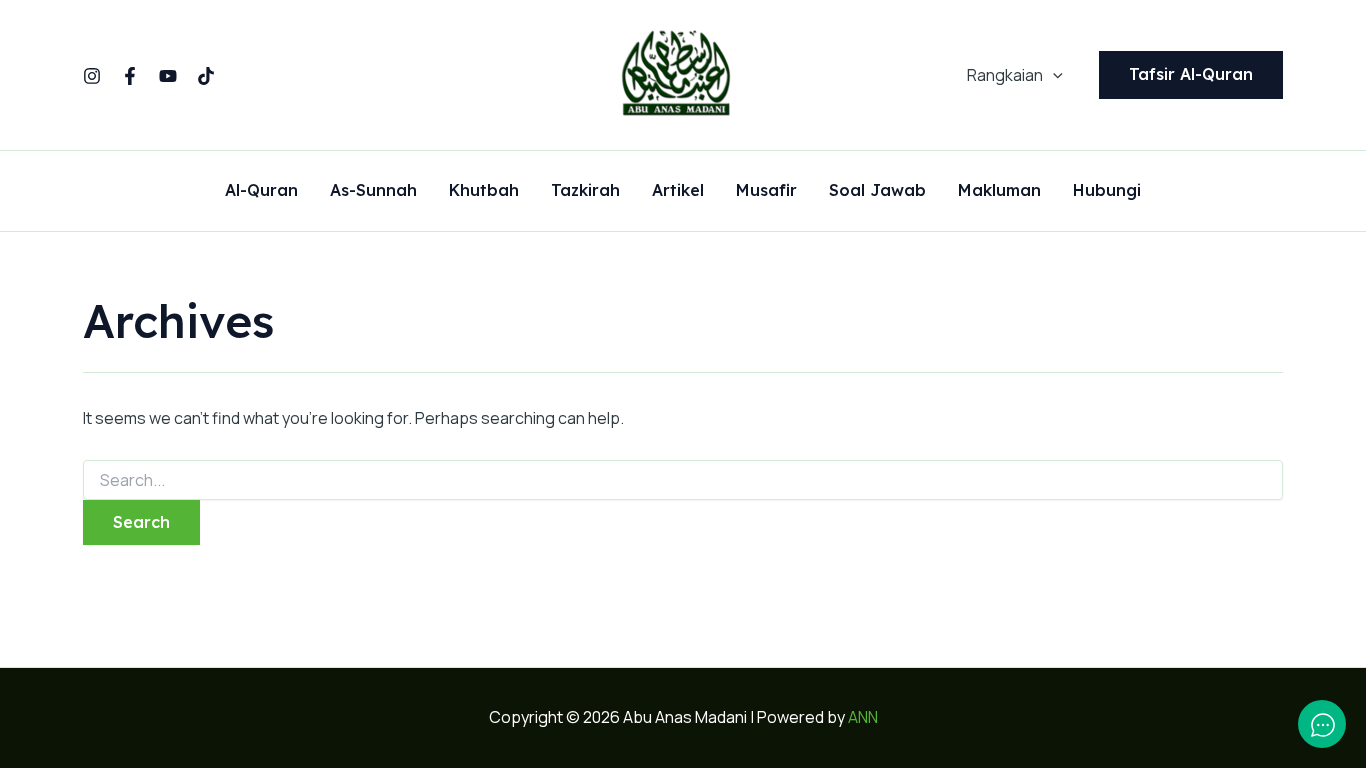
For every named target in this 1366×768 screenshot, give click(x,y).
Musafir (766, 191)
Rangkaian (1005, 75)
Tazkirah (585, 191)
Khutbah (484, 191)
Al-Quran (261, 191)
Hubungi (1107, 191)
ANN (863, 717)
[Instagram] (92, 76)
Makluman (999, 191)
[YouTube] (168, 76)
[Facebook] (130, 76)
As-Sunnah (373, 191)
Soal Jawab (877, 191)
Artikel (678, 191)
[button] (1053, 75)
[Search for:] (683, 480)
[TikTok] (206, 76)
